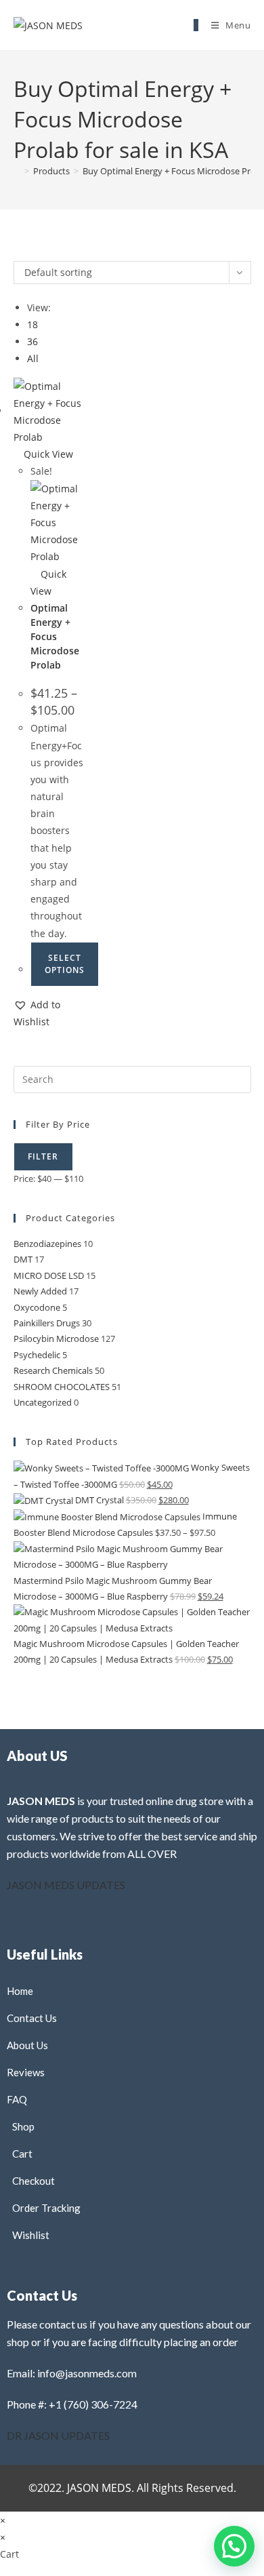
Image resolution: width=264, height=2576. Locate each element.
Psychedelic (37, 1355)
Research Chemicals (53, 1370)
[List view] (25, 252)
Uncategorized (43, 1402)
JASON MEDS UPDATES (66, 1885)
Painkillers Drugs (47, 1323)
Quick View (47, 454)
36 (32, 341)
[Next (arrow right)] (240, 1288)
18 (32, 324)
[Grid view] (17, 252)
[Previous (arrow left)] (24, 1288)
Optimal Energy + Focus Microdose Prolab (55, 636)
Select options (65, 964)
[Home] (17, 171)
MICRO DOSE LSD (49, 1275)
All (33, 358)
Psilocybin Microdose (56, 1339)
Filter (43, 1156)
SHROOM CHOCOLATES (62, 1387)
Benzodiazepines (47, 1244)
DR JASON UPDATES (58, 2435)
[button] (50, 1013)
